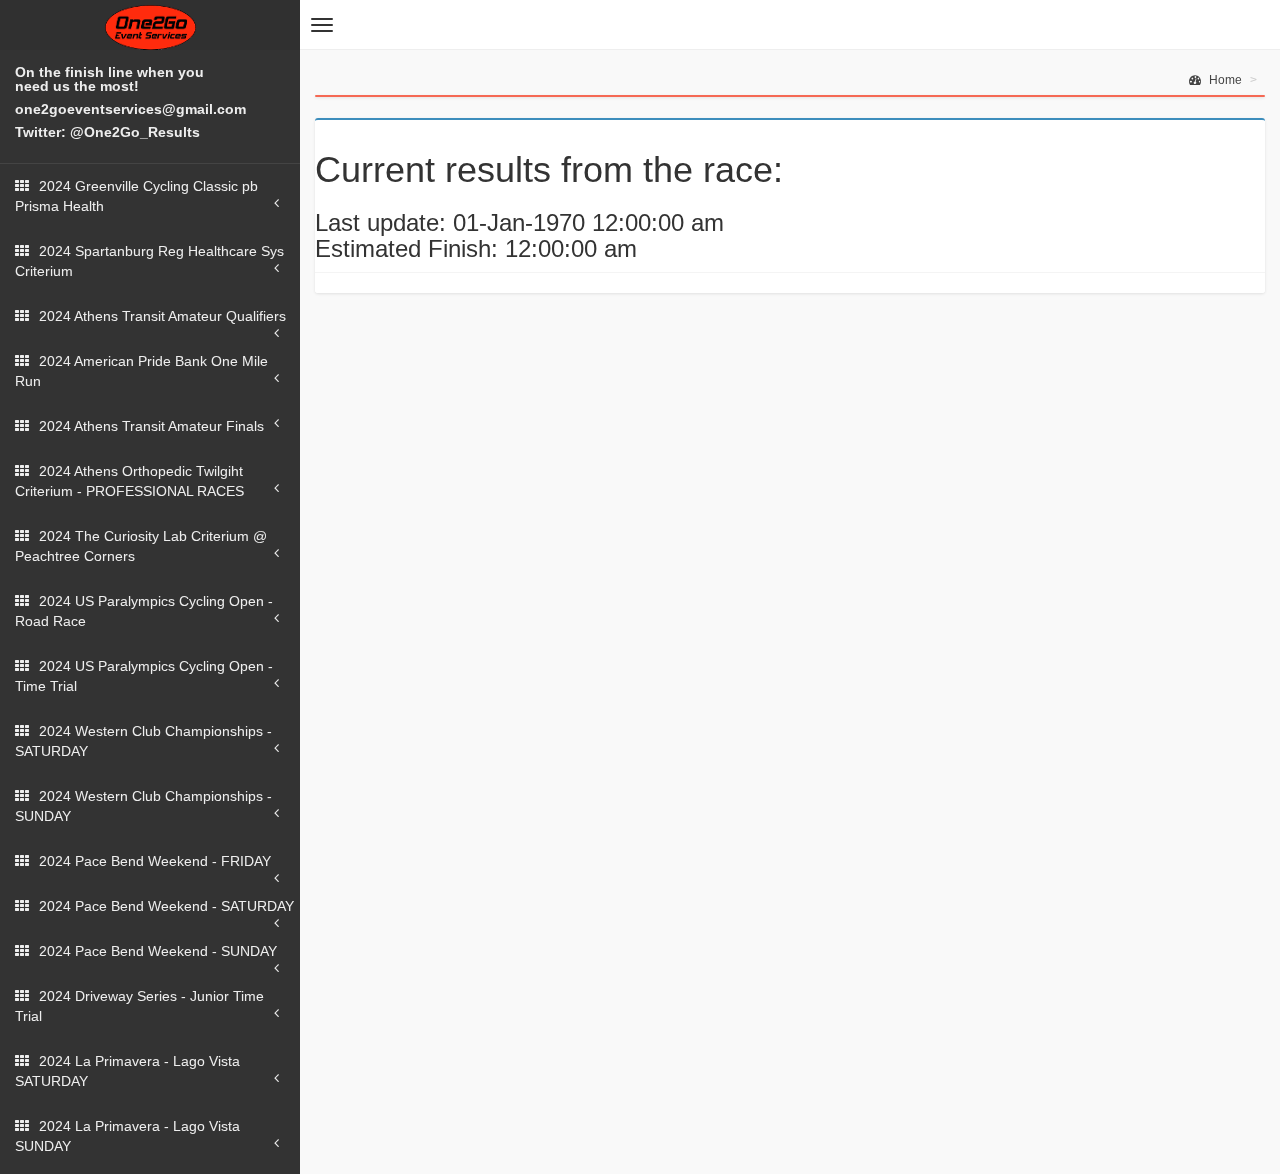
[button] (322, 25)
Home (1224, 80)
